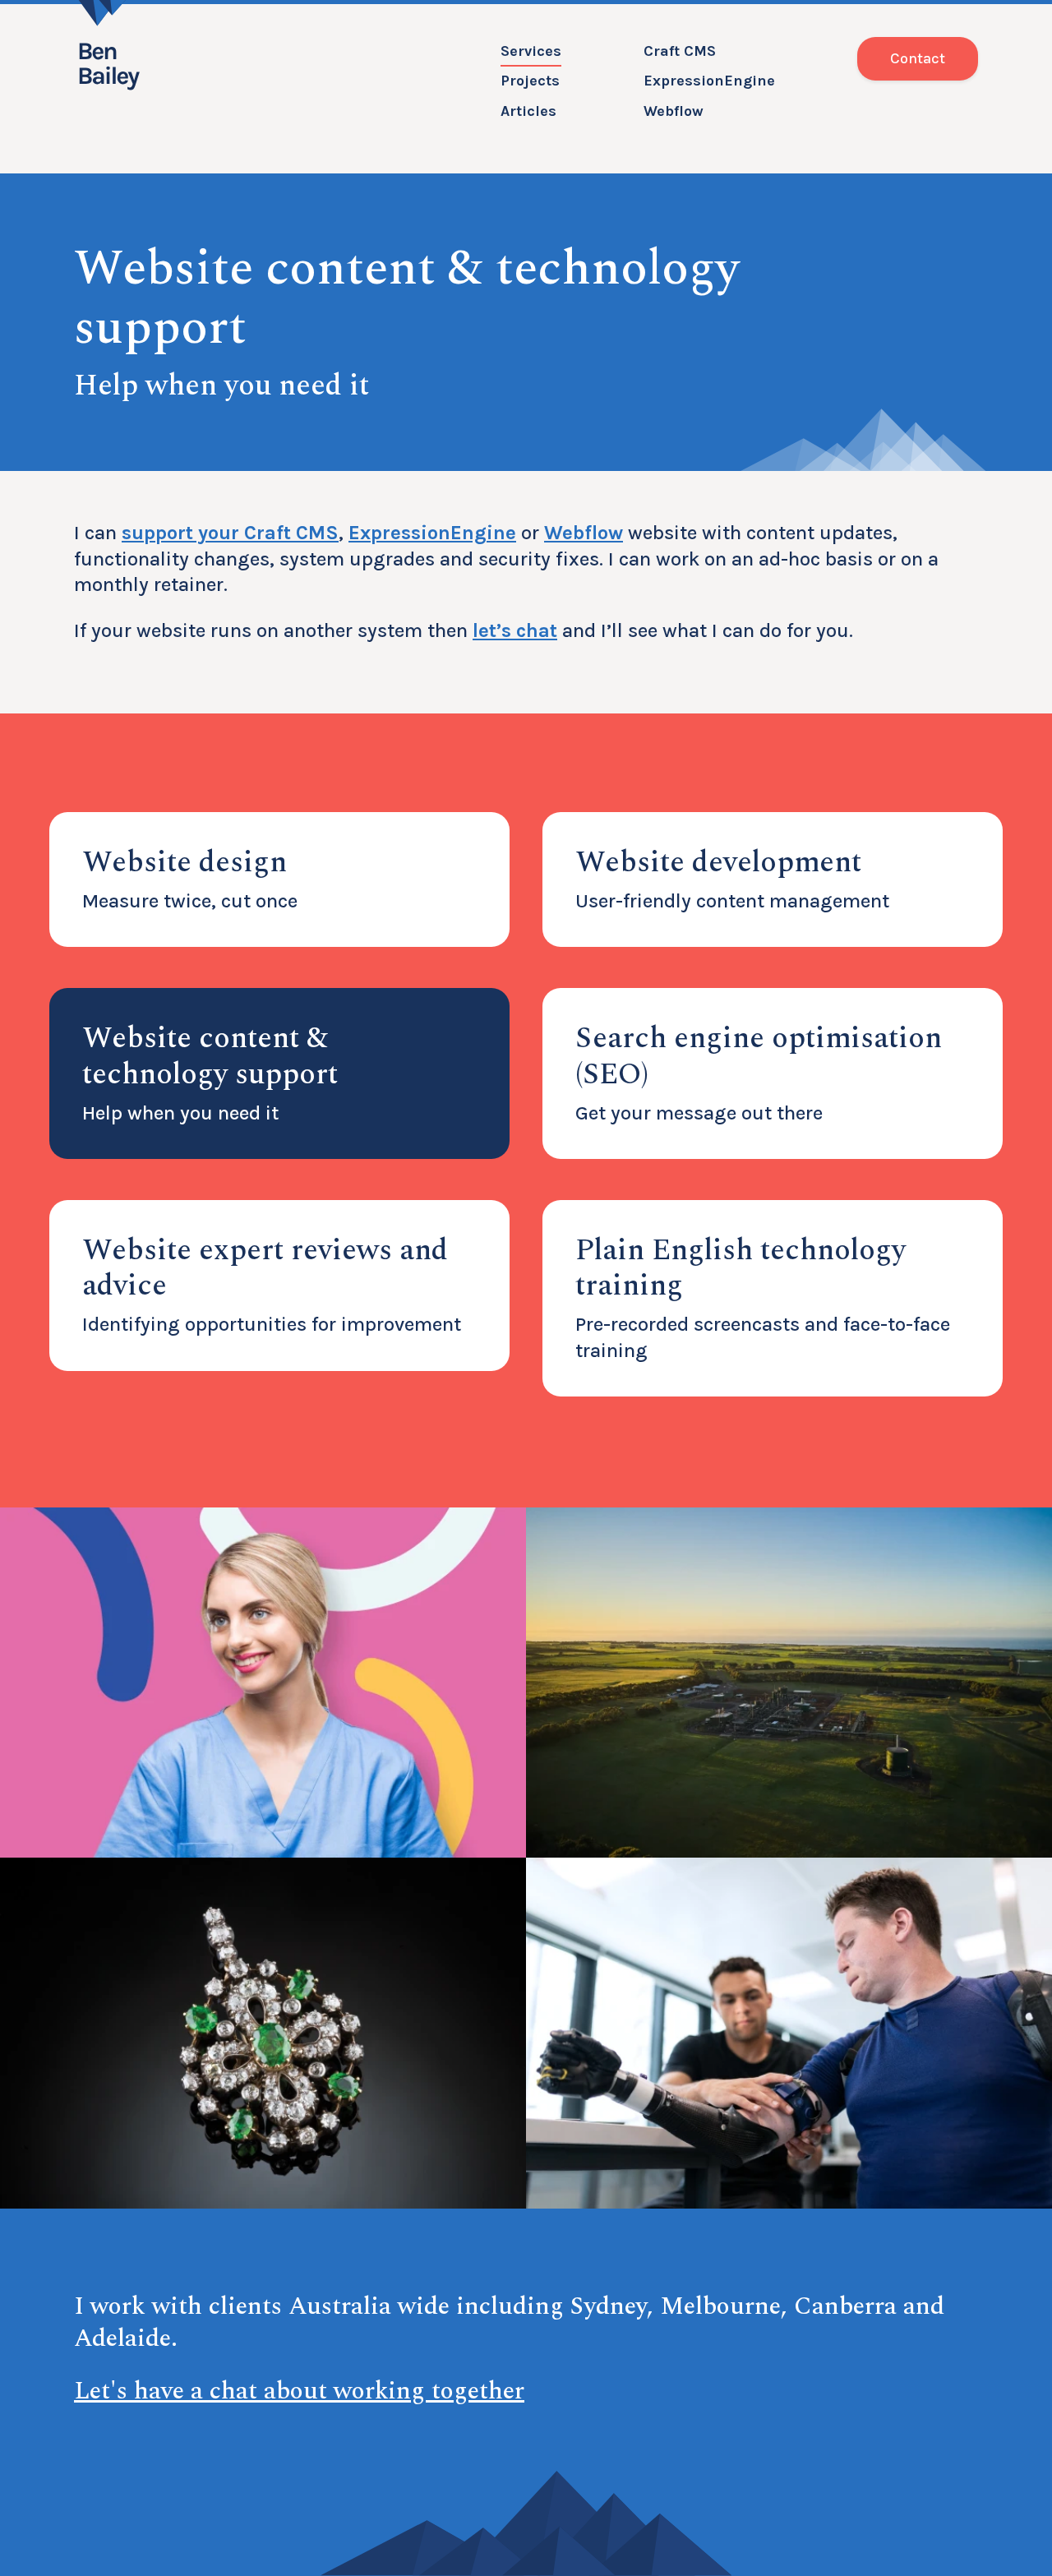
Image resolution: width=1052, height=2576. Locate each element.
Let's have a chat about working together (299, 2391)
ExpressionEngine (709, 81)
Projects (530, 81)
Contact (918, 58)
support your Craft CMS (230, 533)
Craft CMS (680, 51)
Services (531, 51)
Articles (528, 111)
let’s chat (515, 630)
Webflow (674, 111)
